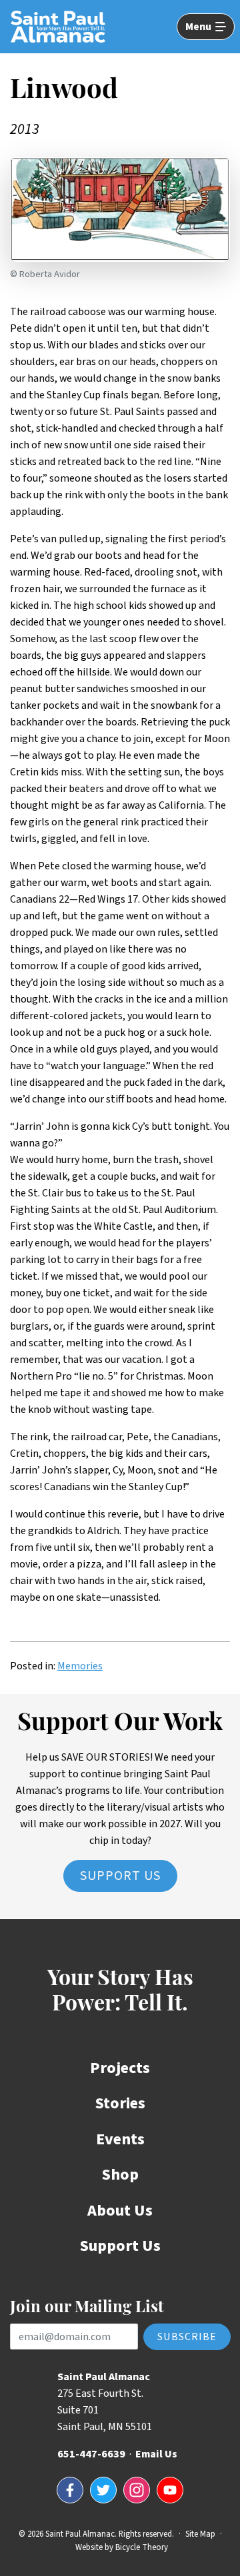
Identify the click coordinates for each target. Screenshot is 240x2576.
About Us (120, 2211)
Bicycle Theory (142, 2547)
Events (120, 2139)
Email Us (156, 2454)
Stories (120, 2103)
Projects (120, 2068)
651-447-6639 (91, 2454)
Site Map (200, 2534)
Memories (80, 1666)
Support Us (120, 1876)
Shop (120, 2175)
